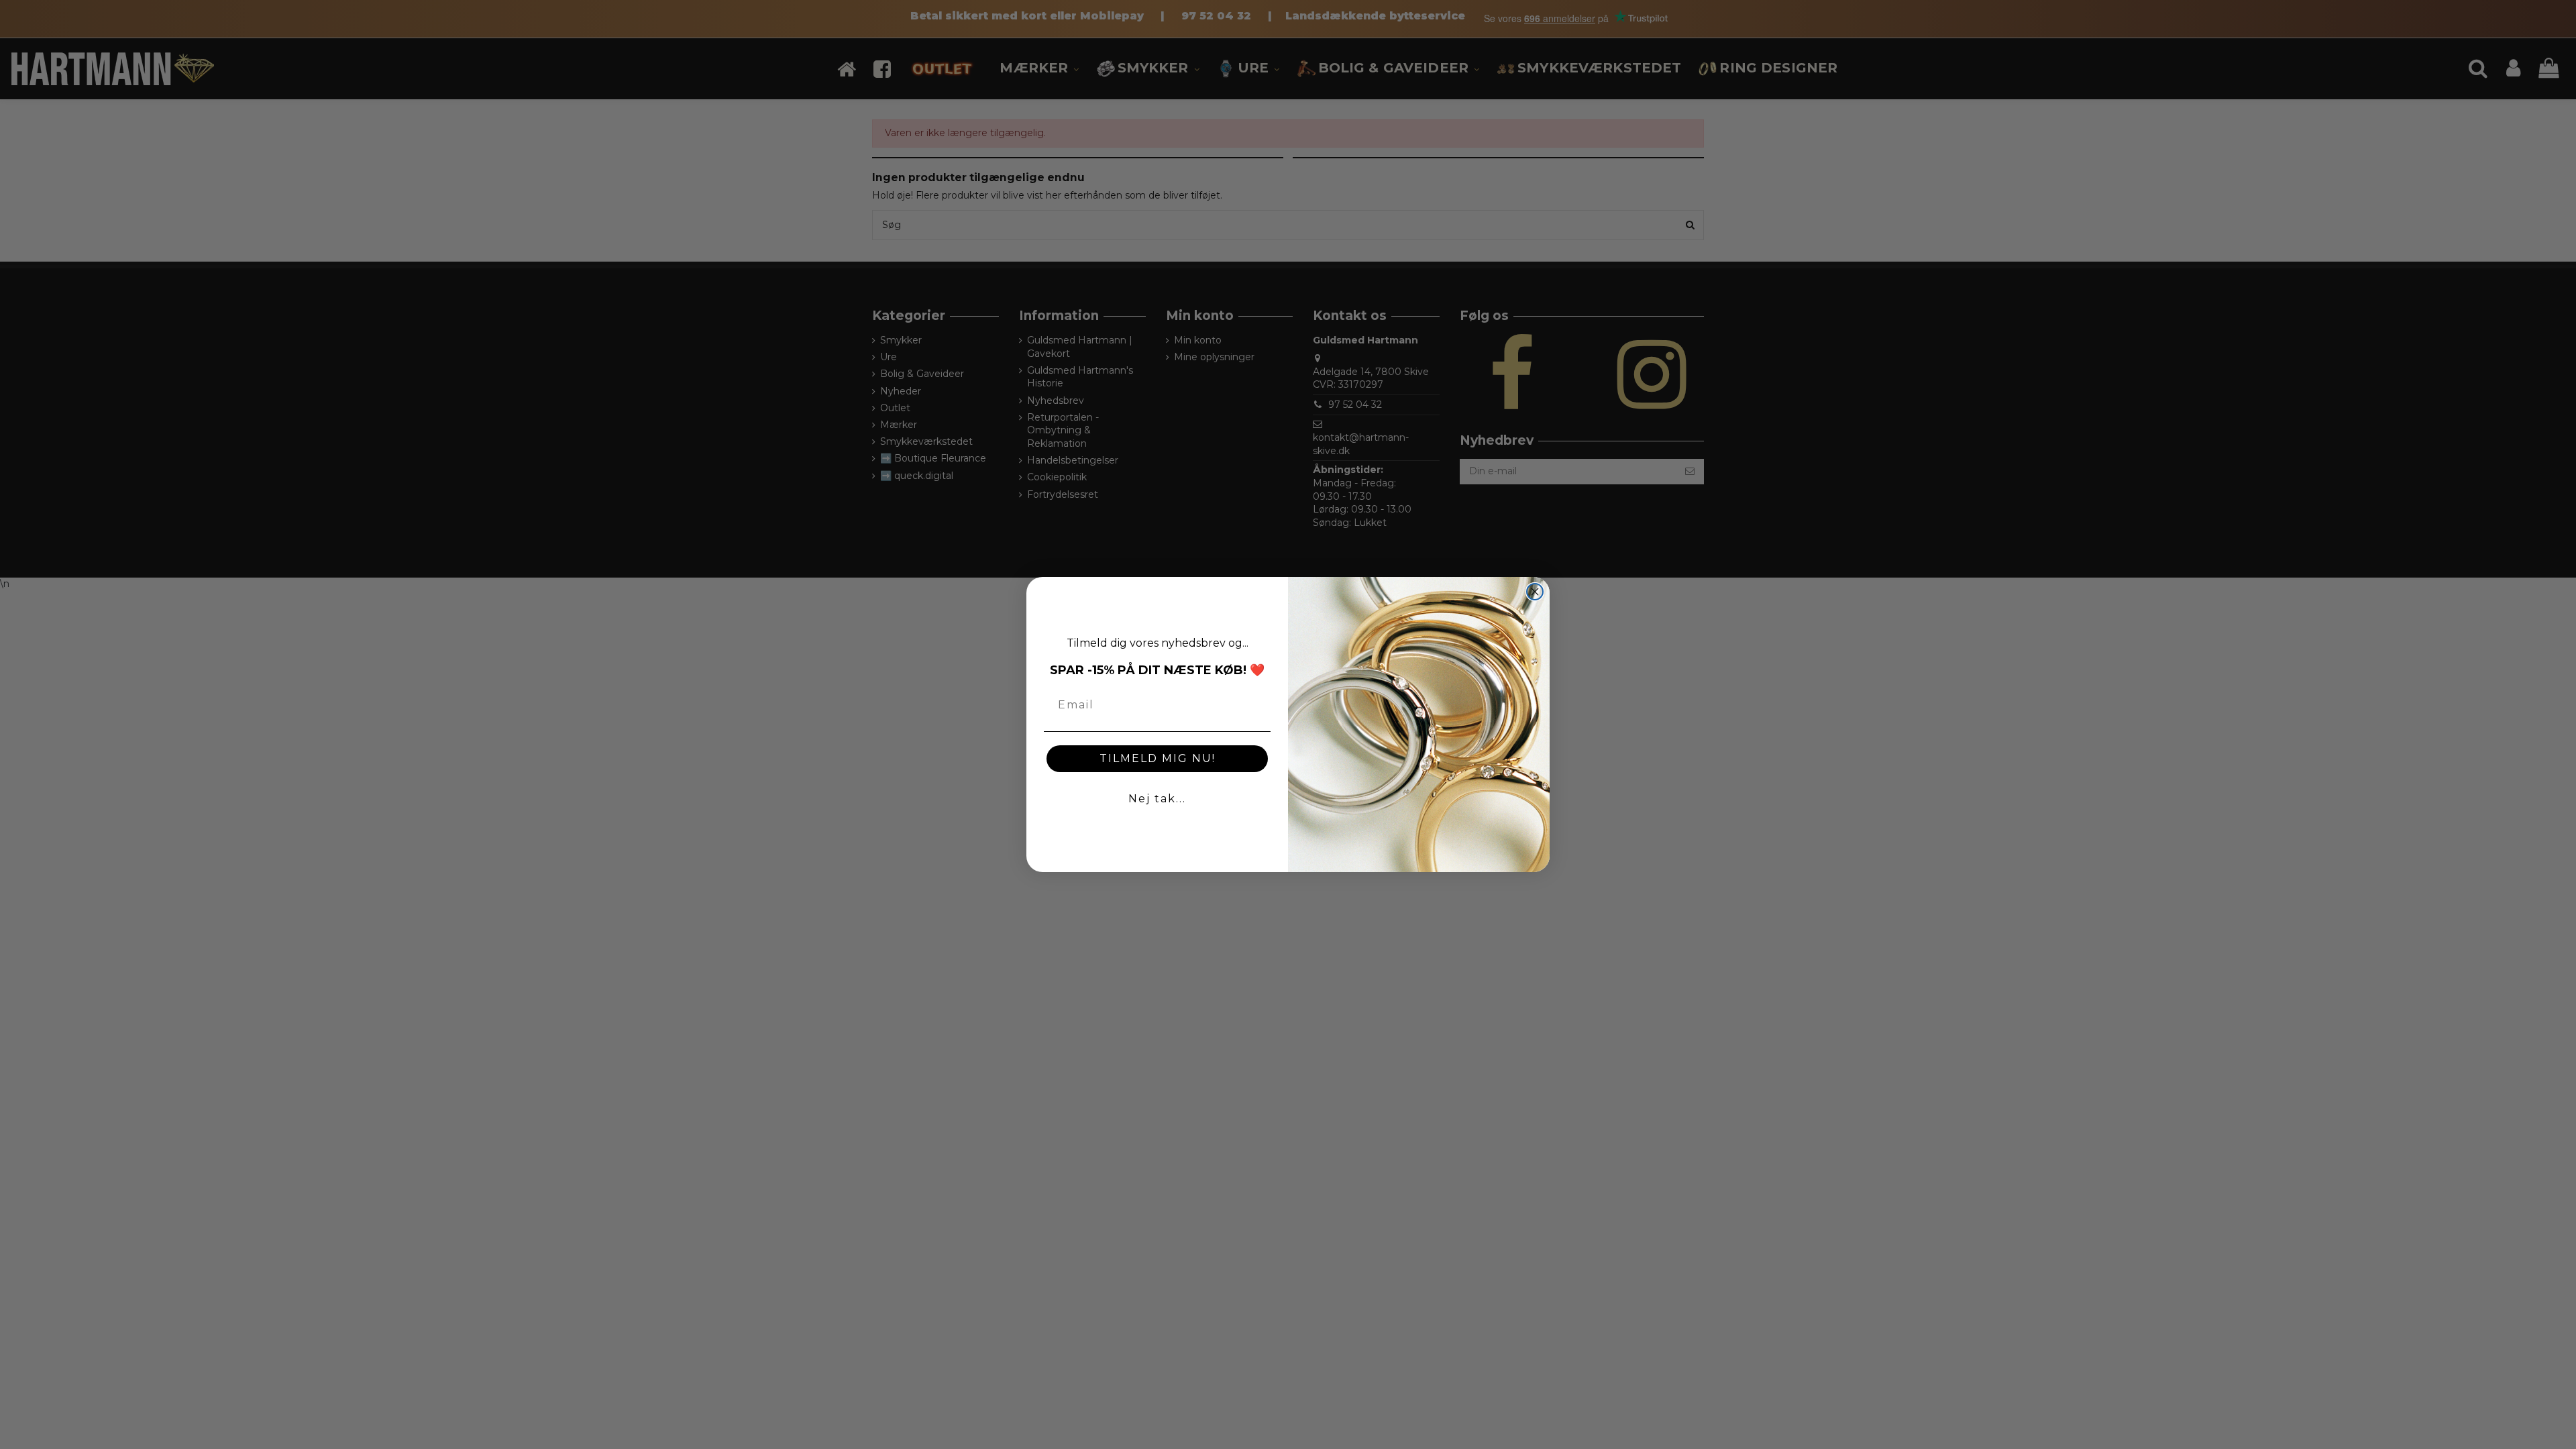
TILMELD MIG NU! (1158, 758)
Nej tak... (1157, 799)
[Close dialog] (1535, 592)
